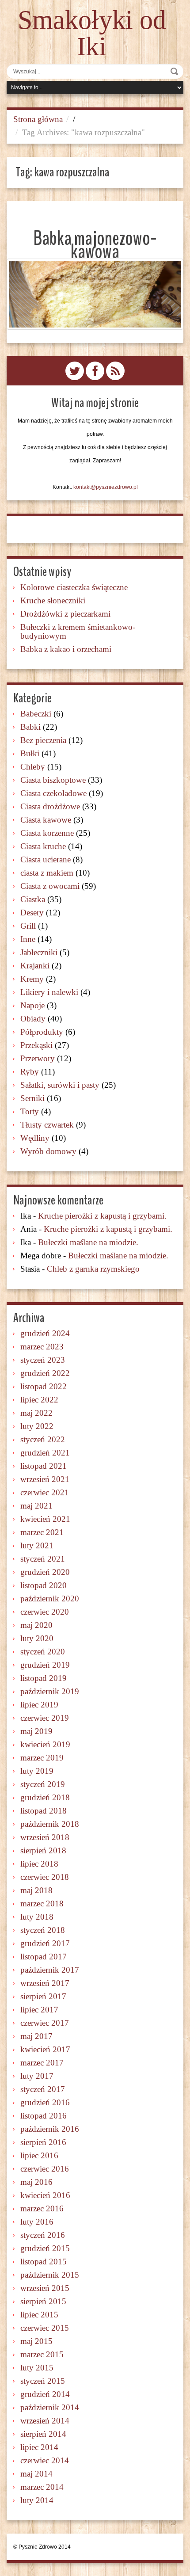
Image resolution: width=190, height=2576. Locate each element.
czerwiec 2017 (45, 2023)
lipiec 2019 (39, 1705)
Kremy (32, 979)
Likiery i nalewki (49, 992)
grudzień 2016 (45, 2102)
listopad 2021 (44, 1466)
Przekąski (36, 1045)
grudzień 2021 (45, 1453)
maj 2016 (36, 2182)
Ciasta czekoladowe (53, 793)
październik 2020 (50, 1599)
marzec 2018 (42, 1903)
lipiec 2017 (39, 2010)
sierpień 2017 (43, 1996)
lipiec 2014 (39, 2447)
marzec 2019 (42, 1758)
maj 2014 (36, 2474)
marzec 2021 (42, 1532)
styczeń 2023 (43, 1360)
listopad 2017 (44, 1957)
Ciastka (33, 899)
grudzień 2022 (45, 1373)
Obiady (33, 1019)
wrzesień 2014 (45, 2421)
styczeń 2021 (43, 1559)
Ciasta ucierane (46, 859)
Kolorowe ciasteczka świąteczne (74, 587)
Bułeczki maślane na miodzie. (88, 1242)
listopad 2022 (44, 1386)
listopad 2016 (44, 2116)
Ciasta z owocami (50, 886)
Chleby (33, 767)
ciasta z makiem (47, 873)
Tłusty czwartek (47, 1125)
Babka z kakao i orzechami (66, 649)
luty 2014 (37, 2500)
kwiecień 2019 (45, 1744)
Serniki (32, 1098)
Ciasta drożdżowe (50, 806)
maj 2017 (36, 2036)
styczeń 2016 (43, 2235)
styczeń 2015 (43, 2381)
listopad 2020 (44, 1585)
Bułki (30, 753)
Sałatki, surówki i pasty (60, 1085)
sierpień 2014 (43, 2434)
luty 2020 (37, 1638)
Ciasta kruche (43, 846)
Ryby (30, 1072)
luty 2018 (37, 1917)
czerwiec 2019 (45, 1718)
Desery (32, 913)
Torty (30, 1111)
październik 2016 (50, 2129)
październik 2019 (50, 1691)
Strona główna (38, 119)
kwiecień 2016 (45, 2195)
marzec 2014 (42, 2487)
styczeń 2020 (43, 1652)
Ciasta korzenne (47, 833)
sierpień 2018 (43, 1850)
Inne (28, 939)
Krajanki (35, 966)
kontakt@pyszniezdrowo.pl (106, 487)
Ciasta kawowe (46, 820)
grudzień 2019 (45, 1665)
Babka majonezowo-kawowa (95, 245)
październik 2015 (50, 2275)
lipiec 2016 (39, 2155)
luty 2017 (37, 2076)
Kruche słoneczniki (53, 600)
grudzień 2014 (45, 2394)
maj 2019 (36, 1731)
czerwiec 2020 (45, 1612)
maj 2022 (36, 1413)
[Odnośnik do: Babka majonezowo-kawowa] (95, 294)
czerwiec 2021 (45, 1492)
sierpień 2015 (43, 2301)
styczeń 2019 (43, 1784)
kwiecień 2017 (45, 2049)
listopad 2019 (44, 1678)
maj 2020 (36, 1625)
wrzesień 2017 (45, 1983)
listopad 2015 (44, 2262)
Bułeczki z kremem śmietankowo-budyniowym (78, 631)
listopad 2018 (44, 1811)
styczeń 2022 (43, 1439)
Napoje (32, 1005)
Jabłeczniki (39, 952)
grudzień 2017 (45, 1943)
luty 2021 (37, 1545)
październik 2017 (50, 1970)
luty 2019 (37, 1771)
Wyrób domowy (48, 1151)
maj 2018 (36, 1890)
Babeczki (36, 714)
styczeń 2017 (43, 2089)
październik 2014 (50, 2407)
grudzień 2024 (45, 1333)
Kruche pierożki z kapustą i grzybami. (102, 1216)
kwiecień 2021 (45, 1519)
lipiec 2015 (39, 2315)
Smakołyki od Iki (92, 33)
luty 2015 (37, 2368)
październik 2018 (50, 1824)
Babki (30, 727)
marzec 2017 (42, 2063)
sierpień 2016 (43, 2142)
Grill (28, 926)
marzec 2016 (42, 2208)
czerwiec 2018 (45, 1877)
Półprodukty (42, 1032)
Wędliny (35, 1138)
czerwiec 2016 (45, 2169)
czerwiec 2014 (45, 2460)
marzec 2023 (42, 1347)
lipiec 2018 (39, 1864)
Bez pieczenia (43, 740)
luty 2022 (37, 1426)
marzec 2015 (42, 2354)
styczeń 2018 (43, 1930)
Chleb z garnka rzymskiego (93, 1269)
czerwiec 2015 (45, 2328)
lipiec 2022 (39, 1400)
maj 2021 (36, 1506)
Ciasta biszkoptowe (53, 780)
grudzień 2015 (45, 2248)
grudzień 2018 (45, 1797)
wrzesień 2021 (45, 1479)
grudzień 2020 (45, 1572)
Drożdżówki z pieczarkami (65, 614)
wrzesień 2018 (45, 1837)
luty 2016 (37, 2222)
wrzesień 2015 (45, 2288)
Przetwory (38, 1058)
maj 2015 (36, 2341)
